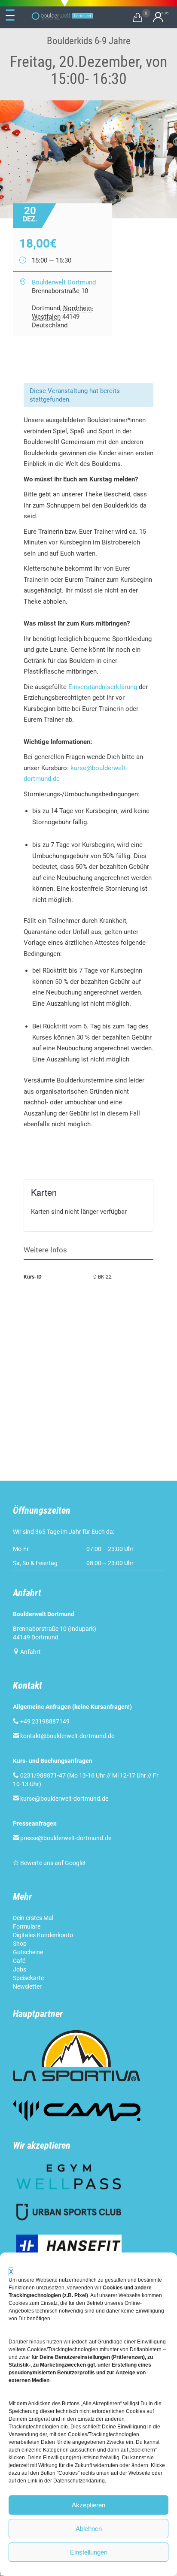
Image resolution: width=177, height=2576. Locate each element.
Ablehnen (89, 2529)
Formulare (27, 1926)
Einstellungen (89, 2552)
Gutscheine (28, 1952)
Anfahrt (31, 1652)
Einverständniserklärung (103, 687)
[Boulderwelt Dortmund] (62, 16)
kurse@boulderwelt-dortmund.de (61, 1799)
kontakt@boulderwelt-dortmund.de (67, 1736)
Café (19, 1961)
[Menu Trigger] (10, 15)
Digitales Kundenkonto (43, 1935)
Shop (20, 1944)
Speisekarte (28, 1978)
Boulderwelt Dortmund (64, 282)
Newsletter (27, 1986)
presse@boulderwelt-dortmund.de (62, 1838)
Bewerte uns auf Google (52, 1863)
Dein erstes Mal (33, 1918)
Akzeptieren (88, 2505)
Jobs (20, 1969)
